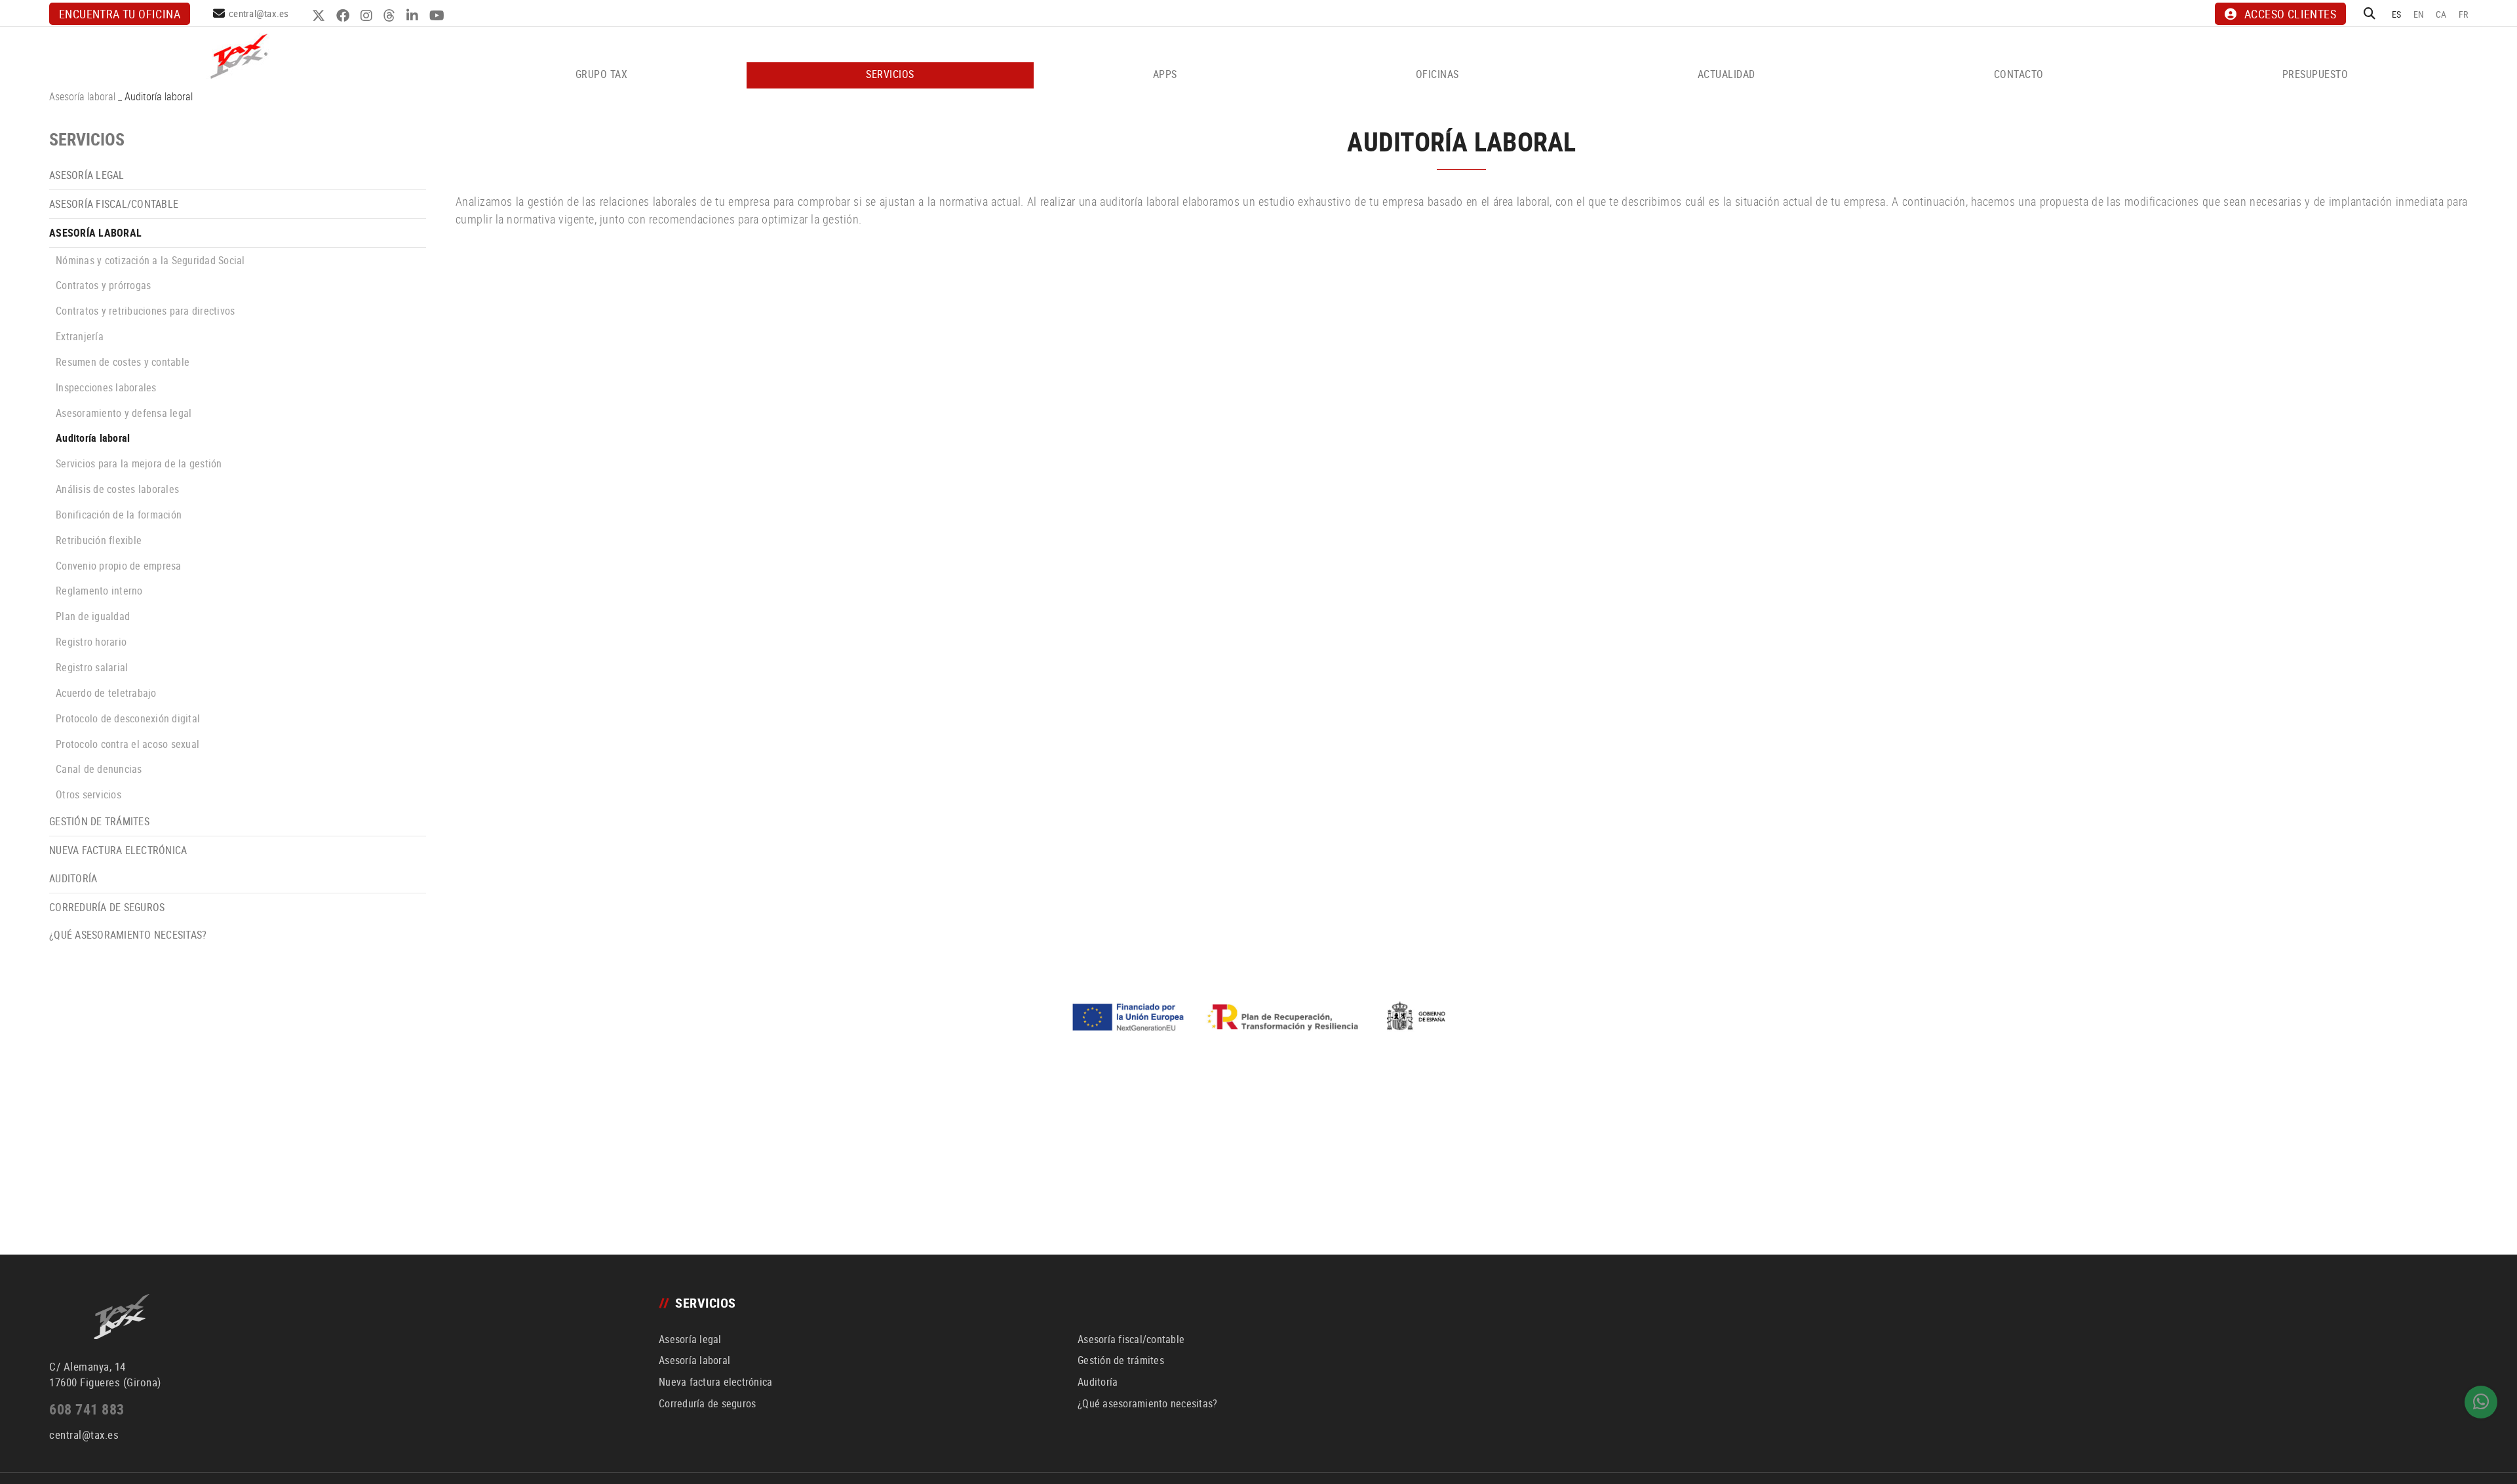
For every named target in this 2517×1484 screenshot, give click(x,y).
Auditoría (73, 878)
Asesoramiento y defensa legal (124, 413)
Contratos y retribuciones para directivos (145, 311)
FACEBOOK (344, 16)
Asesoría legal (87, 175)
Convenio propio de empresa (119, 566)
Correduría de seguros (107, 907)
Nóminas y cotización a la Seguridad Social (150, 260)
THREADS (391, 16)
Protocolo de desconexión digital (128, 718)
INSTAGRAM (368, 16)
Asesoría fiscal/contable (114, 204)
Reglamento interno (99, 591)
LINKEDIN (414, 16)
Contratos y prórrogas (103, 285)
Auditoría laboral (93, 438)
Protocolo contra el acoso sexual (127, 744)
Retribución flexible (99, 540)
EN (2419, 14)
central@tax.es (259, 13)
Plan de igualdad (93, 616)
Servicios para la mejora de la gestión (139, 463)
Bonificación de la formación (119, 515)
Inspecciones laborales (106, 387)
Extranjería (80, 336)
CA (2441, 14)
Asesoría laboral (82, 96)
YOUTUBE (439, 16)
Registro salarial (92, 667)
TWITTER (320, 16)
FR (2464, 14)
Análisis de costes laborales (117, 489)
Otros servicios (88, 794)
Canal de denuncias (99, 769)
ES (2397, 14)
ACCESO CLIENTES (2290, 14)
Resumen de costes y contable (123, 362)
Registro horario (91, 642)
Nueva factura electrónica (118, 850)
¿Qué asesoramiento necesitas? (128, 935)
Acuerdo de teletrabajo (106, 693)
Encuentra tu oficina (120, 14)
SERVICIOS (87, 139)
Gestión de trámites (99, 821)
